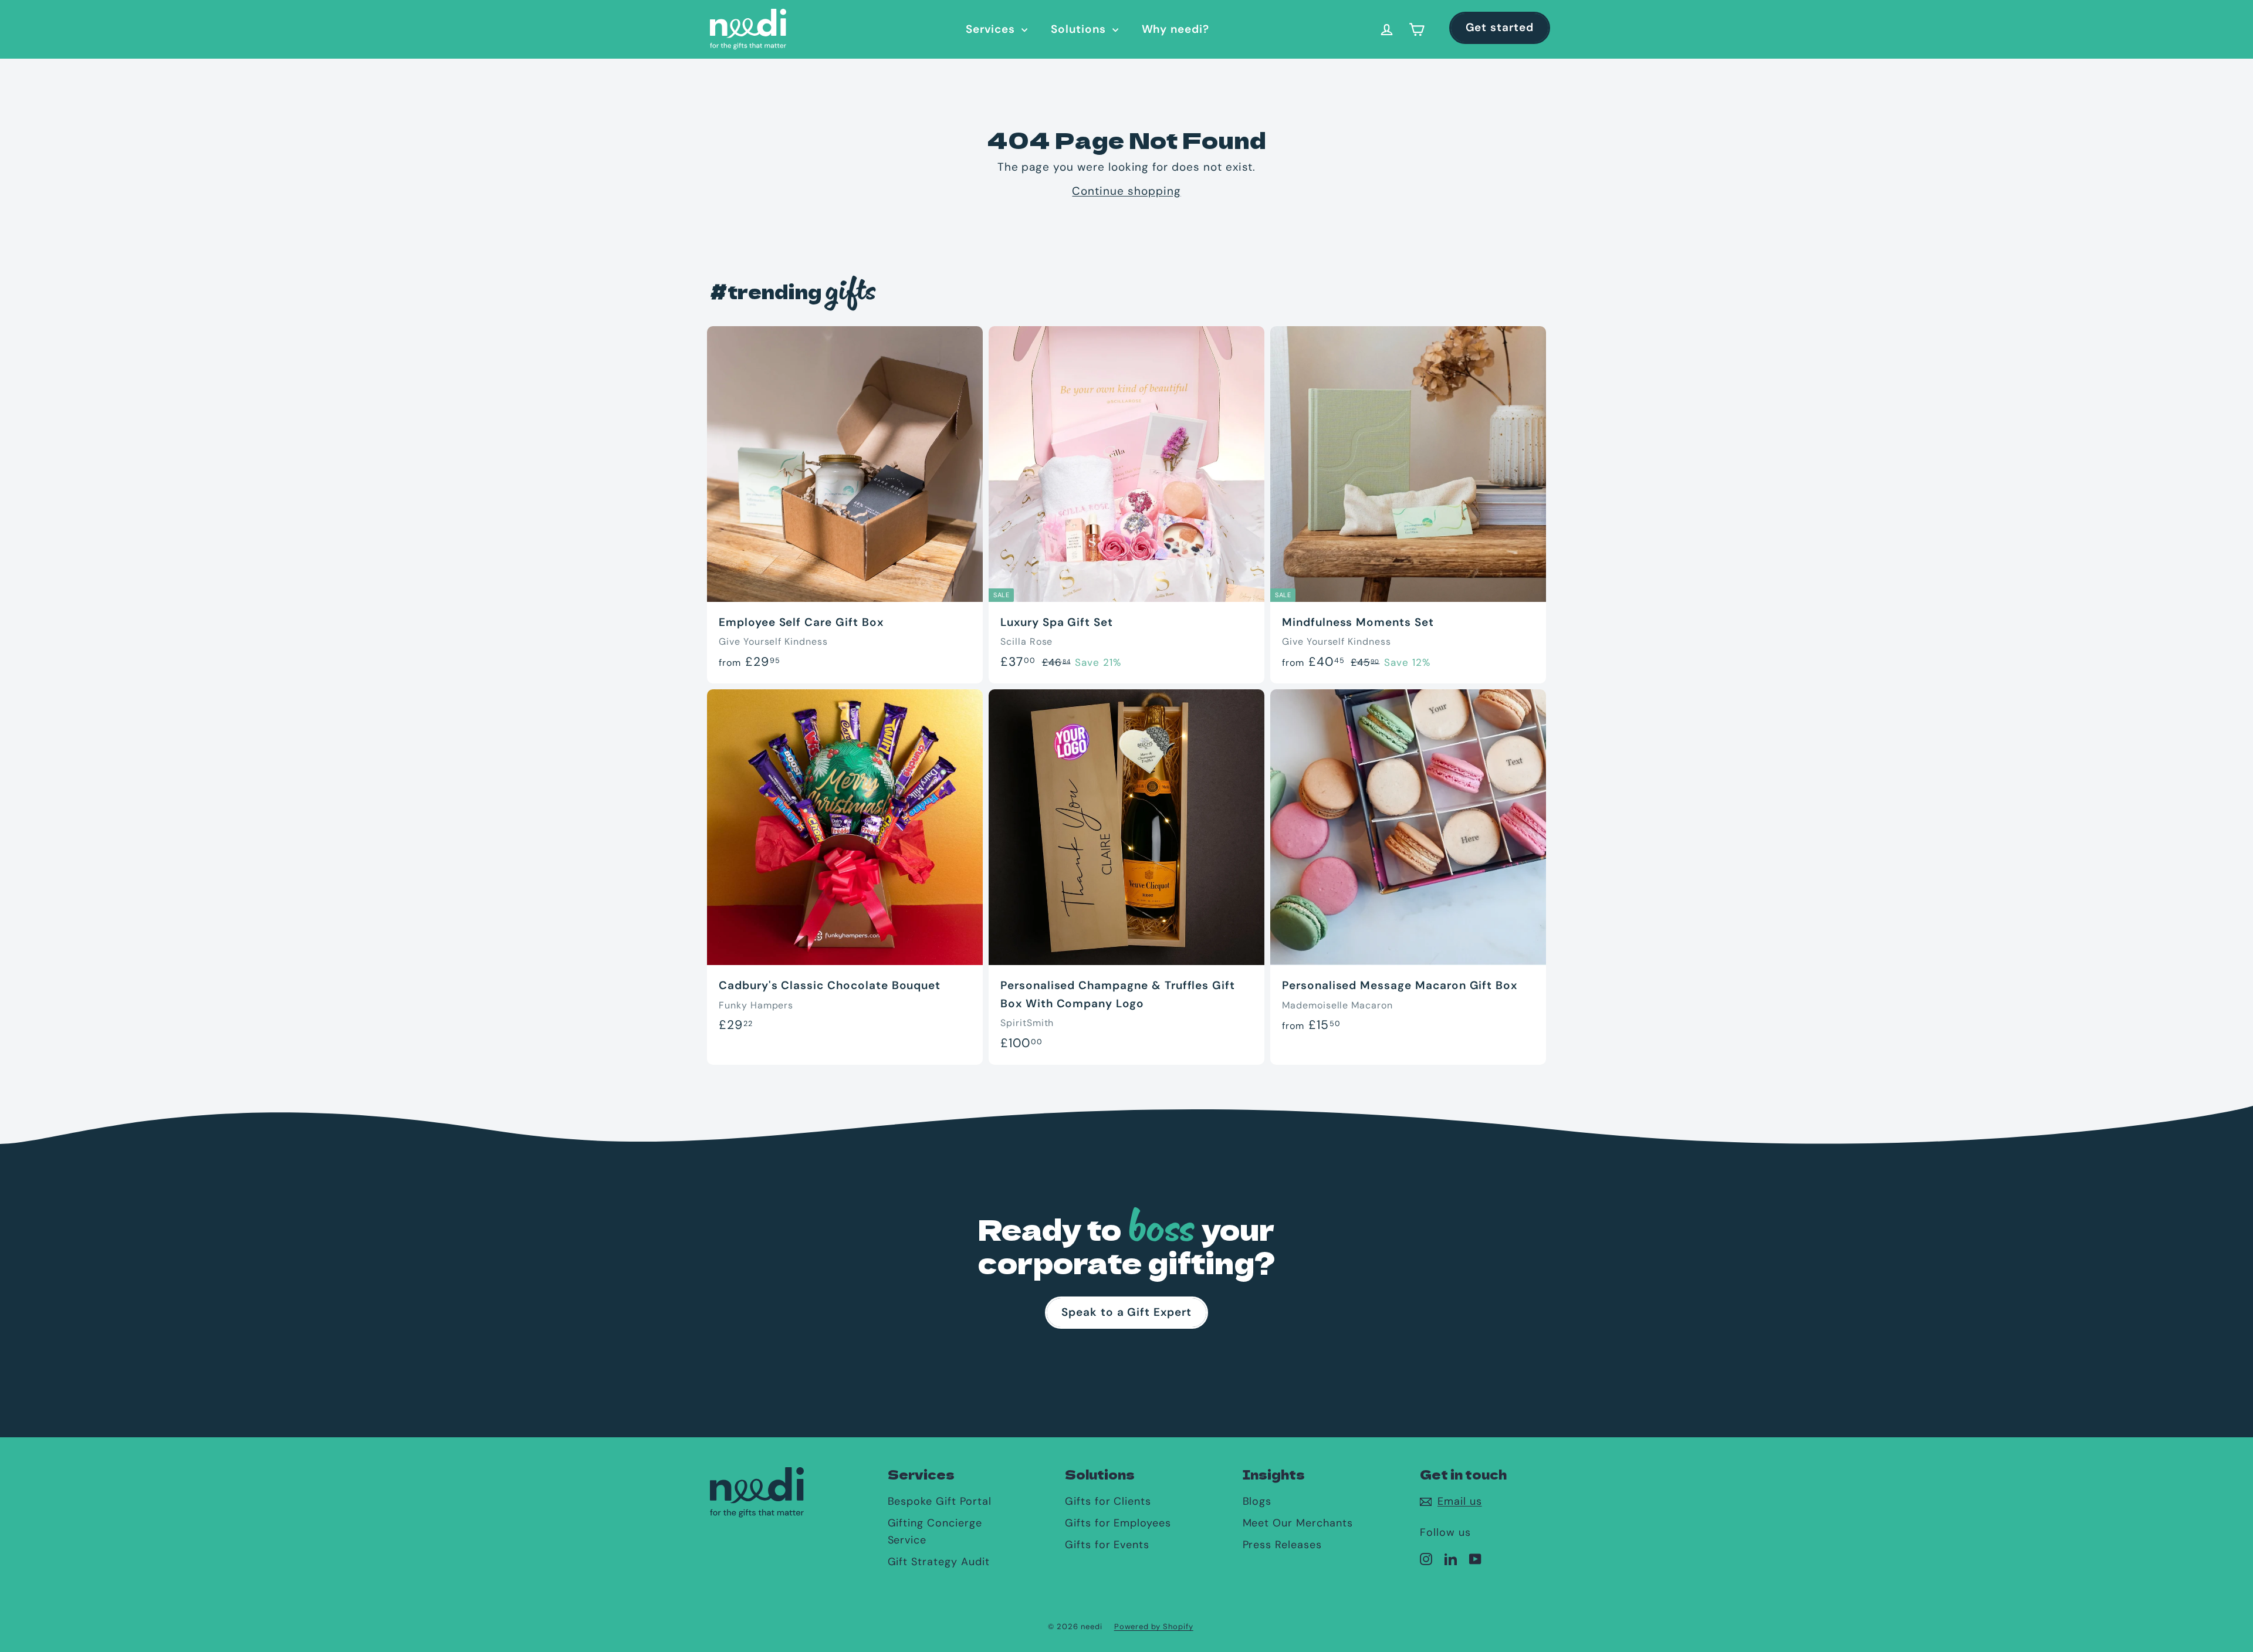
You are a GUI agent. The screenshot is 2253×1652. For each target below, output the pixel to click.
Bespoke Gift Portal (940, 1501)
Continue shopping (1126, 191)
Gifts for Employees (1118, 1523)
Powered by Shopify (1154, 1626)
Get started (1500, 27)
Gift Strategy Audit (939, 1562)
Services (992, 29)
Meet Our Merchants (1298, 1523)
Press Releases (1282, 1545)
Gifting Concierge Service (935, 1531)
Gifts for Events (1107, 1545)
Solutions (1080, 29)
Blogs (1257, 1501)
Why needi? (1176, 29)
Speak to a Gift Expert (1126, 1312)
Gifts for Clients (1108, 1501)
